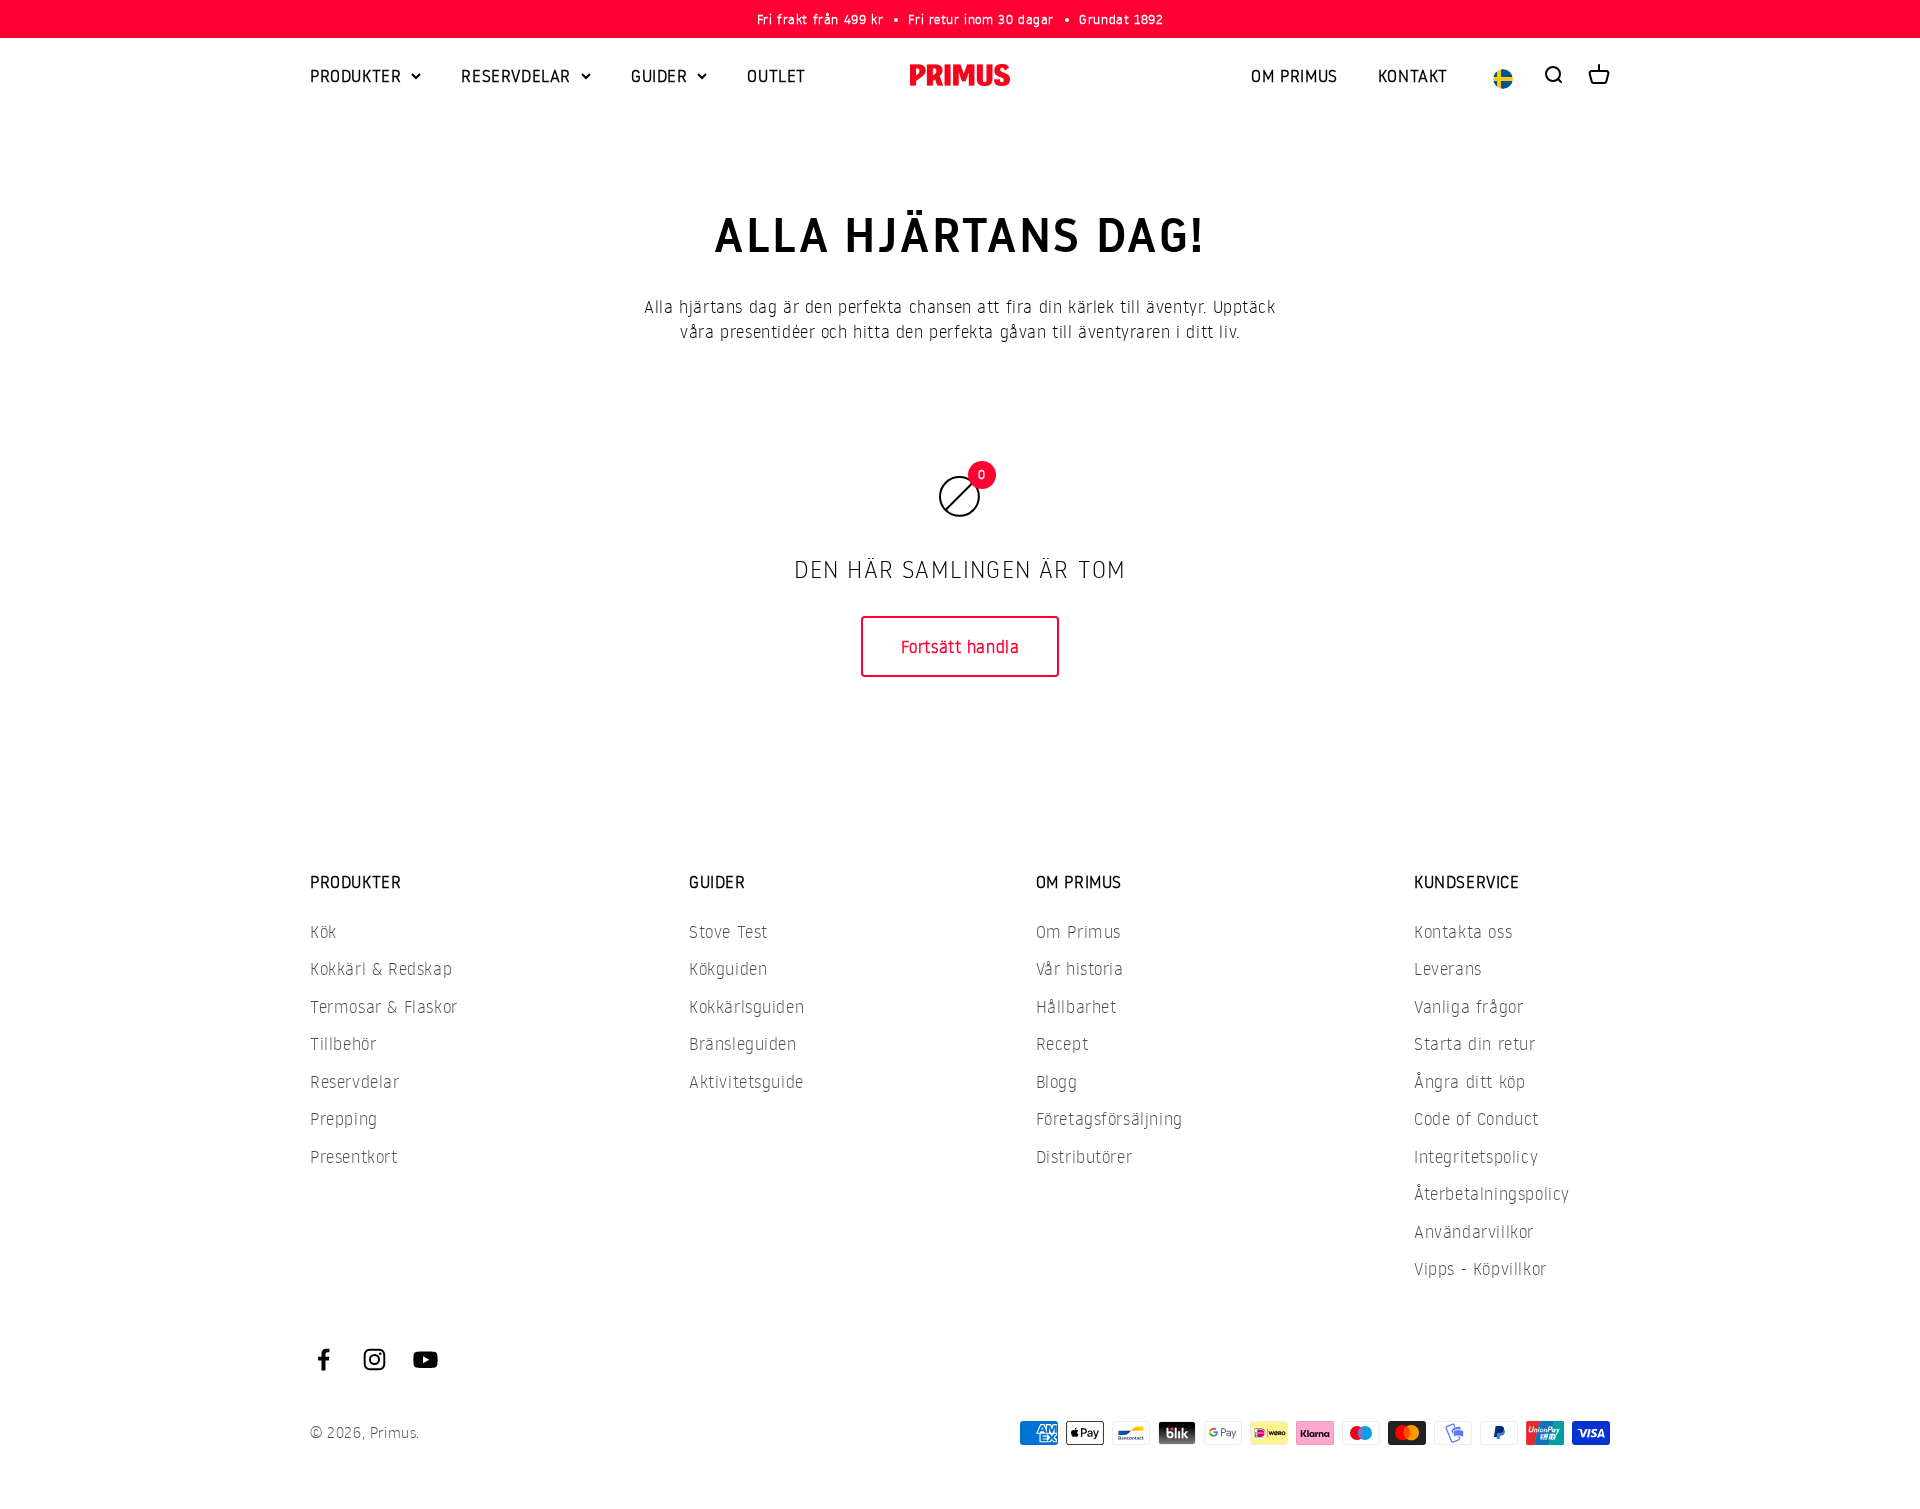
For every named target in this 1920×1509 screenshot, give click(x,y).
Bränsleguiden (743, 1043)
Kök (323, 931)
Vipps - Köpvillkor (1480, 1268)
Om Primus (1078, 931)
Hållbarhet (1076, 1006)
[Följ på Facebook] (323, 1359)
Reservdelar (355, 1081)
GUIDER (659, 75)
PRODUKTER (355, 75)
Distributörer (1084, 1156)
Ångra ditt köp (1469, 1081)
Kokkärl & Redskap (381, 968)
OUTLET (776, 75)
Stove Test (728, 931)
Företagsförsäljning (1109, 1118)
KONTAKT (1413, 75)
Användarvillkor (1474, 1231)
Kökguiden (728, 968)
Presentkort (354, 1156)
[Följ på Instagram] (374, 1359)
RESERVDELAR (516, 75)
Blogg (1057, 1081)
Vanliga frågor (1468, 1006)
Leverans (1448, 968)
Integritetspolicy (1476, 1156)
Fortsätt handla (960, 646)
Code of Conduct (1476, 1118)
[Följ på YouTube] (425, 1359)
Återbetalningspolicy (1492, 1193)
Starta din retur (1475, 1043)
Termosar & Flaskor (384, 1006)
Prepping (344, 1118)
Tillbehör (343, 1043)
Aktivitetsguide (746, 1081)
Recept (1062, 1043)
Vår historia (1080, 968)
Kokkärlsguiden (746, 1006)
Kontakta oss (1463, 931)
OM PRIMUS (1294, 75)
